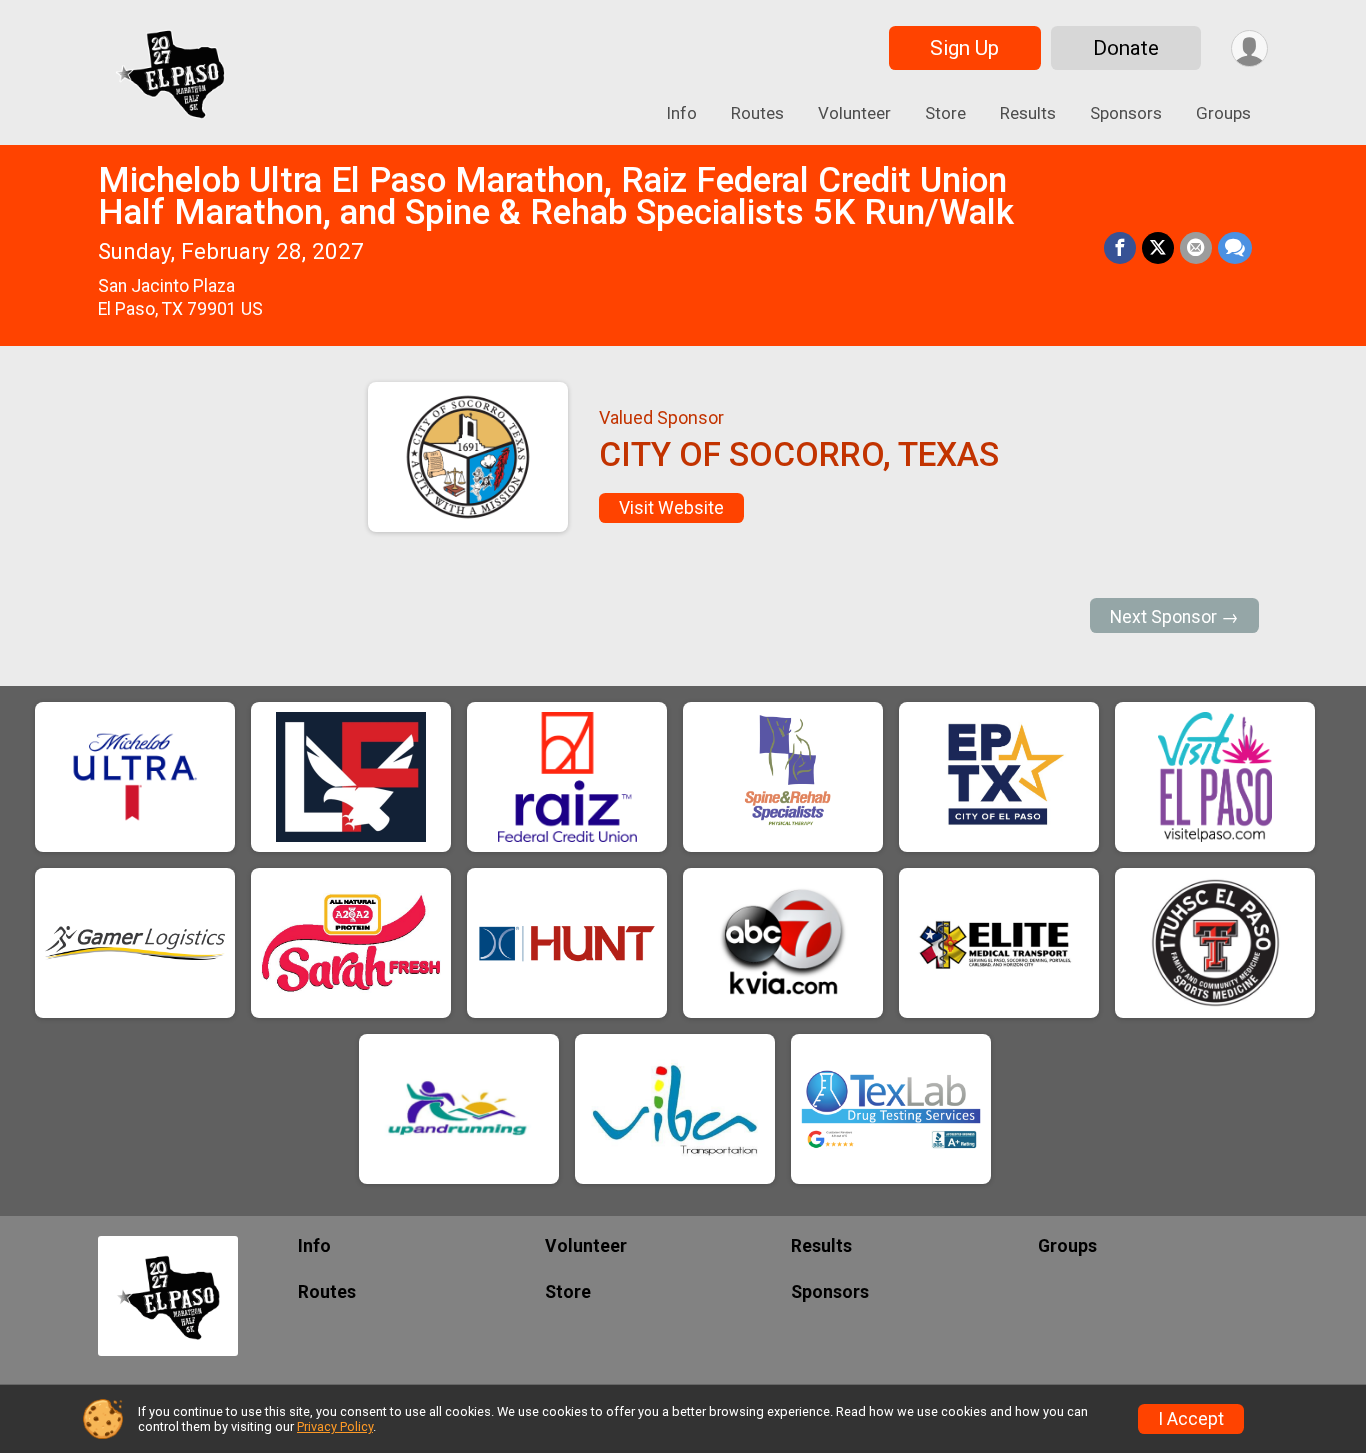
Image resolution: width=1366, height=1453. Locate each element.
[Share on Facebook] (1120, 248)
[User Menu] (1249, 48)
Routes (757, 113)
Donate (1126, 48)
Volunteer (854, 113)
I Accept (1191, 1419)
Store (945, 113)
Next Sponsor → (1174, 617)
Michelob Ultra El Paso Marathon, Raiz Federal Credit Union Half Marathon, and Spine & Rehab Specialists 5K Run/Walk (556, 196)
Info (681, 113)
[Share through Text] (1235, 248)
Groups (1223, 113)
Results (1028, 113)
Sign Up (964, 48)
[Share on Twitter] (1158, 248)
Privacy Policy (335, 1426)
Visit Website (671, 508)
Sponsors (1126, 113)
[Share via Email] (1196, 248)
